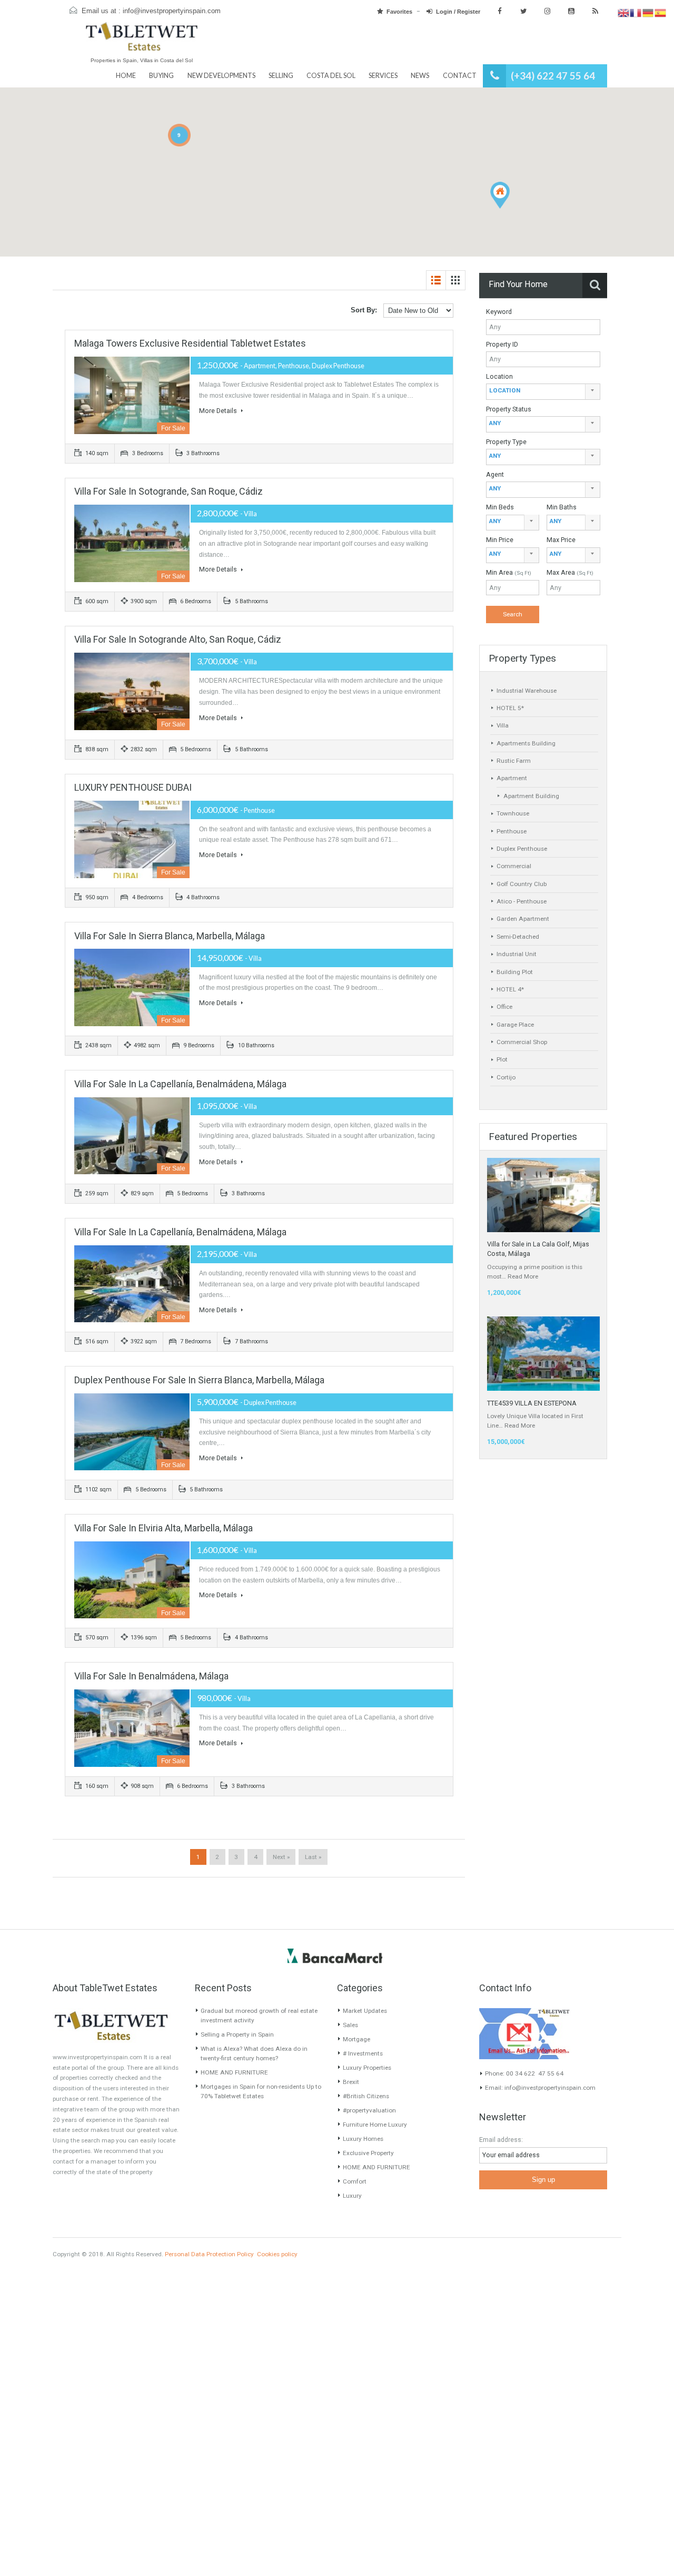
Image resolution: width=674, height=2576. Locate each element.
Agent (495, 474)
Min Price (500, 540)
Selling (281, 76)
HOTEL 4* (510, 989)
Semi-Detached (518, 937)
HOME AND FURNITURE (234, 2072)
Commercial (514, 866)
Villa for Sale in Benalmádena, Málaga (151, 1676)
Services (383, 76)
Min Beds (500, 507)
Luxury (352, 2196)
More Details (219, 411)
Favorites (399, 12)
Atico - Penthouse (522, 901)
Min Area (509, 572)
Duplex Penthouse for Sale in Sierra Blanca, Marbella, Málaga (199, 1380)
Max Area (570, 572)
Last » (313, 1857)
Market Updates (365, 2011)
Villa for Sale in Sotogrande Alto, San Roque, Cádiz (178, 639)
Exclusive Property (368, 2153)
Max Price (561, 540)
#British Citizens (366, 2096)
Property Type (506, 442)
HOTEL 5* (510, 708)
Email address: (501, 2140)
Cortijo (506, 1077)
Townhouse (513, 813)
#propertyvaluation (369, 2110)
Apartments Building (526, 743)
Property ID (502, 344)
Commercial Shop (522, 1042)
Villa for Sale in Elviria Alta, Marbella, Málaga (163, 1528)
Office (504, 1007)
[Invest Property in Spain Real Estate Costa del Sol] (142, 41)
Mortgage (356, 2039)
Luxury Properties (367, 2068)
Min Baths (562, 507)
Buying (161, 76)
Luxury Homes (363, 2139)
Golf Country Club (522, 884)
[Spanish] (661, 13)
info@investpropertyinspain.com (172, 11)
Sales (350, 2025)
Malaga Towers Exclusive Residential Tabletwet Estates (190, 343)
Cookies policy (277, 2254)
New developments (221, 76)
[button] (500, 195)
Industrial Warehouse (527, 691)
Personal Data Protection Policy (209, 2254)
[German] (648, 13)
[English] (624, 13)
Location (499, 376)
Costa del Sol (331, 76)
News (420, 76)
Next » (281, 1857)
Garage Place (515, 1025)
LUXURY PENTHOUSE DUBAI (133, 787)
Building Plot (515, 972)
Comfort (355, 2181)
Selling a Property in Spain (237, 2034)
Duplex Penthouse (522, 849)
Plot (502, 1059)
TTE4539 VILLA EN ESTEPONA (532, 1403)
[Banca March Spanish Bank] (335, 1955)
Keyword (499, 312)
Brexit (351, 2082)
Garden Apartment (523, 919)
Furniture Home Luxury (375, 2125)
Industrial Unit (517, 954)
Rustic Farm (514, 761)
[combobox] (543, 392)
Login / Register (458, 12)
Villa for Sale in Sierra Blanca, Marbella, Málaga (170, 936)
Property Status (509, 409)
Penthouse (512, 831)
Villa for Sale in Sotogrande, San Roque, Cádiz (168, 491)
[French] (636, 13)
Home (126, 76)
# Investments (363, 2053)
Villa (503, 725)
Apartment (512, 778)
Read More (523, 1276)
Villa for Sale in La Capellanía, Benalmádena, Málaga (180, 1084)
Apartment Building (531, 796)
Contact (460, 76)
